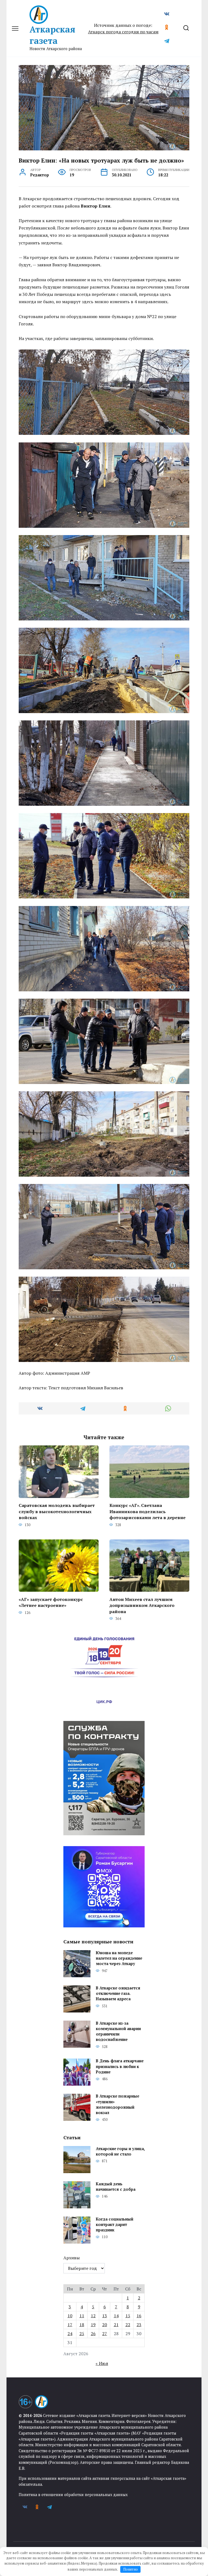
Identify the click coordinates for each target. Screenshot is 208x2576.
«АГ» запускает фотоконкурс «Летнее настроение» (51, 1602)
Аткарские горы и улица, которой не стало (120, 2151)
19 (93, 2325)
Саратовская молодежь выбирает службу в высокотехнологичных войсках (57, 1511)
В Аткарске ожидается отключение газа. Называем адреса (118, 1993)
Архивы (71, 2258)
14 (116, 2316)
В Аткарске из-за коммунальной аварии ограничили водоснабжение (118, 2031)
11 (82, 2316)
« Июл (102, 2363)
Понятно (131, 2569)
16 (139, 2316)
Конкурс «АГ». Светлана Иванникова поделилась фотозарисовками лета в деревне (147, 1511)
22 (128, 2325)
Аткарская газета (52, 35)
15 (128, 2316)
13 (105, 2316)
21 (116, 2325)
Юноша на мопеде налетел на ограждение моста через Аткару (119, 1958)
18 (82, 2325)
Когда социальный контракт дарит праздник (115, 2224)
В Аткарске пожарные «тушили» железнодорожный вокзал (118, 2104)
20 (105, 2325)
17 (70, 2325)
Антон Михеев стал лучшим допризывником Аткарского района (142, 1605)
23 (139, 2325)
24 (70, 2334)
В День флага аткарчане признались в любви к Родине (120, 2067)
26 (93, 2334)
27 (105, 2334)
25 (82, 2334)
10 (70, 2316)
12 (93, 2316)
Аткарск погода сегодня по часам (123, 32)
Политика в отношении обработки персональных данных (73, 2495)
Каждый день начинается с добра (116, 2187)
